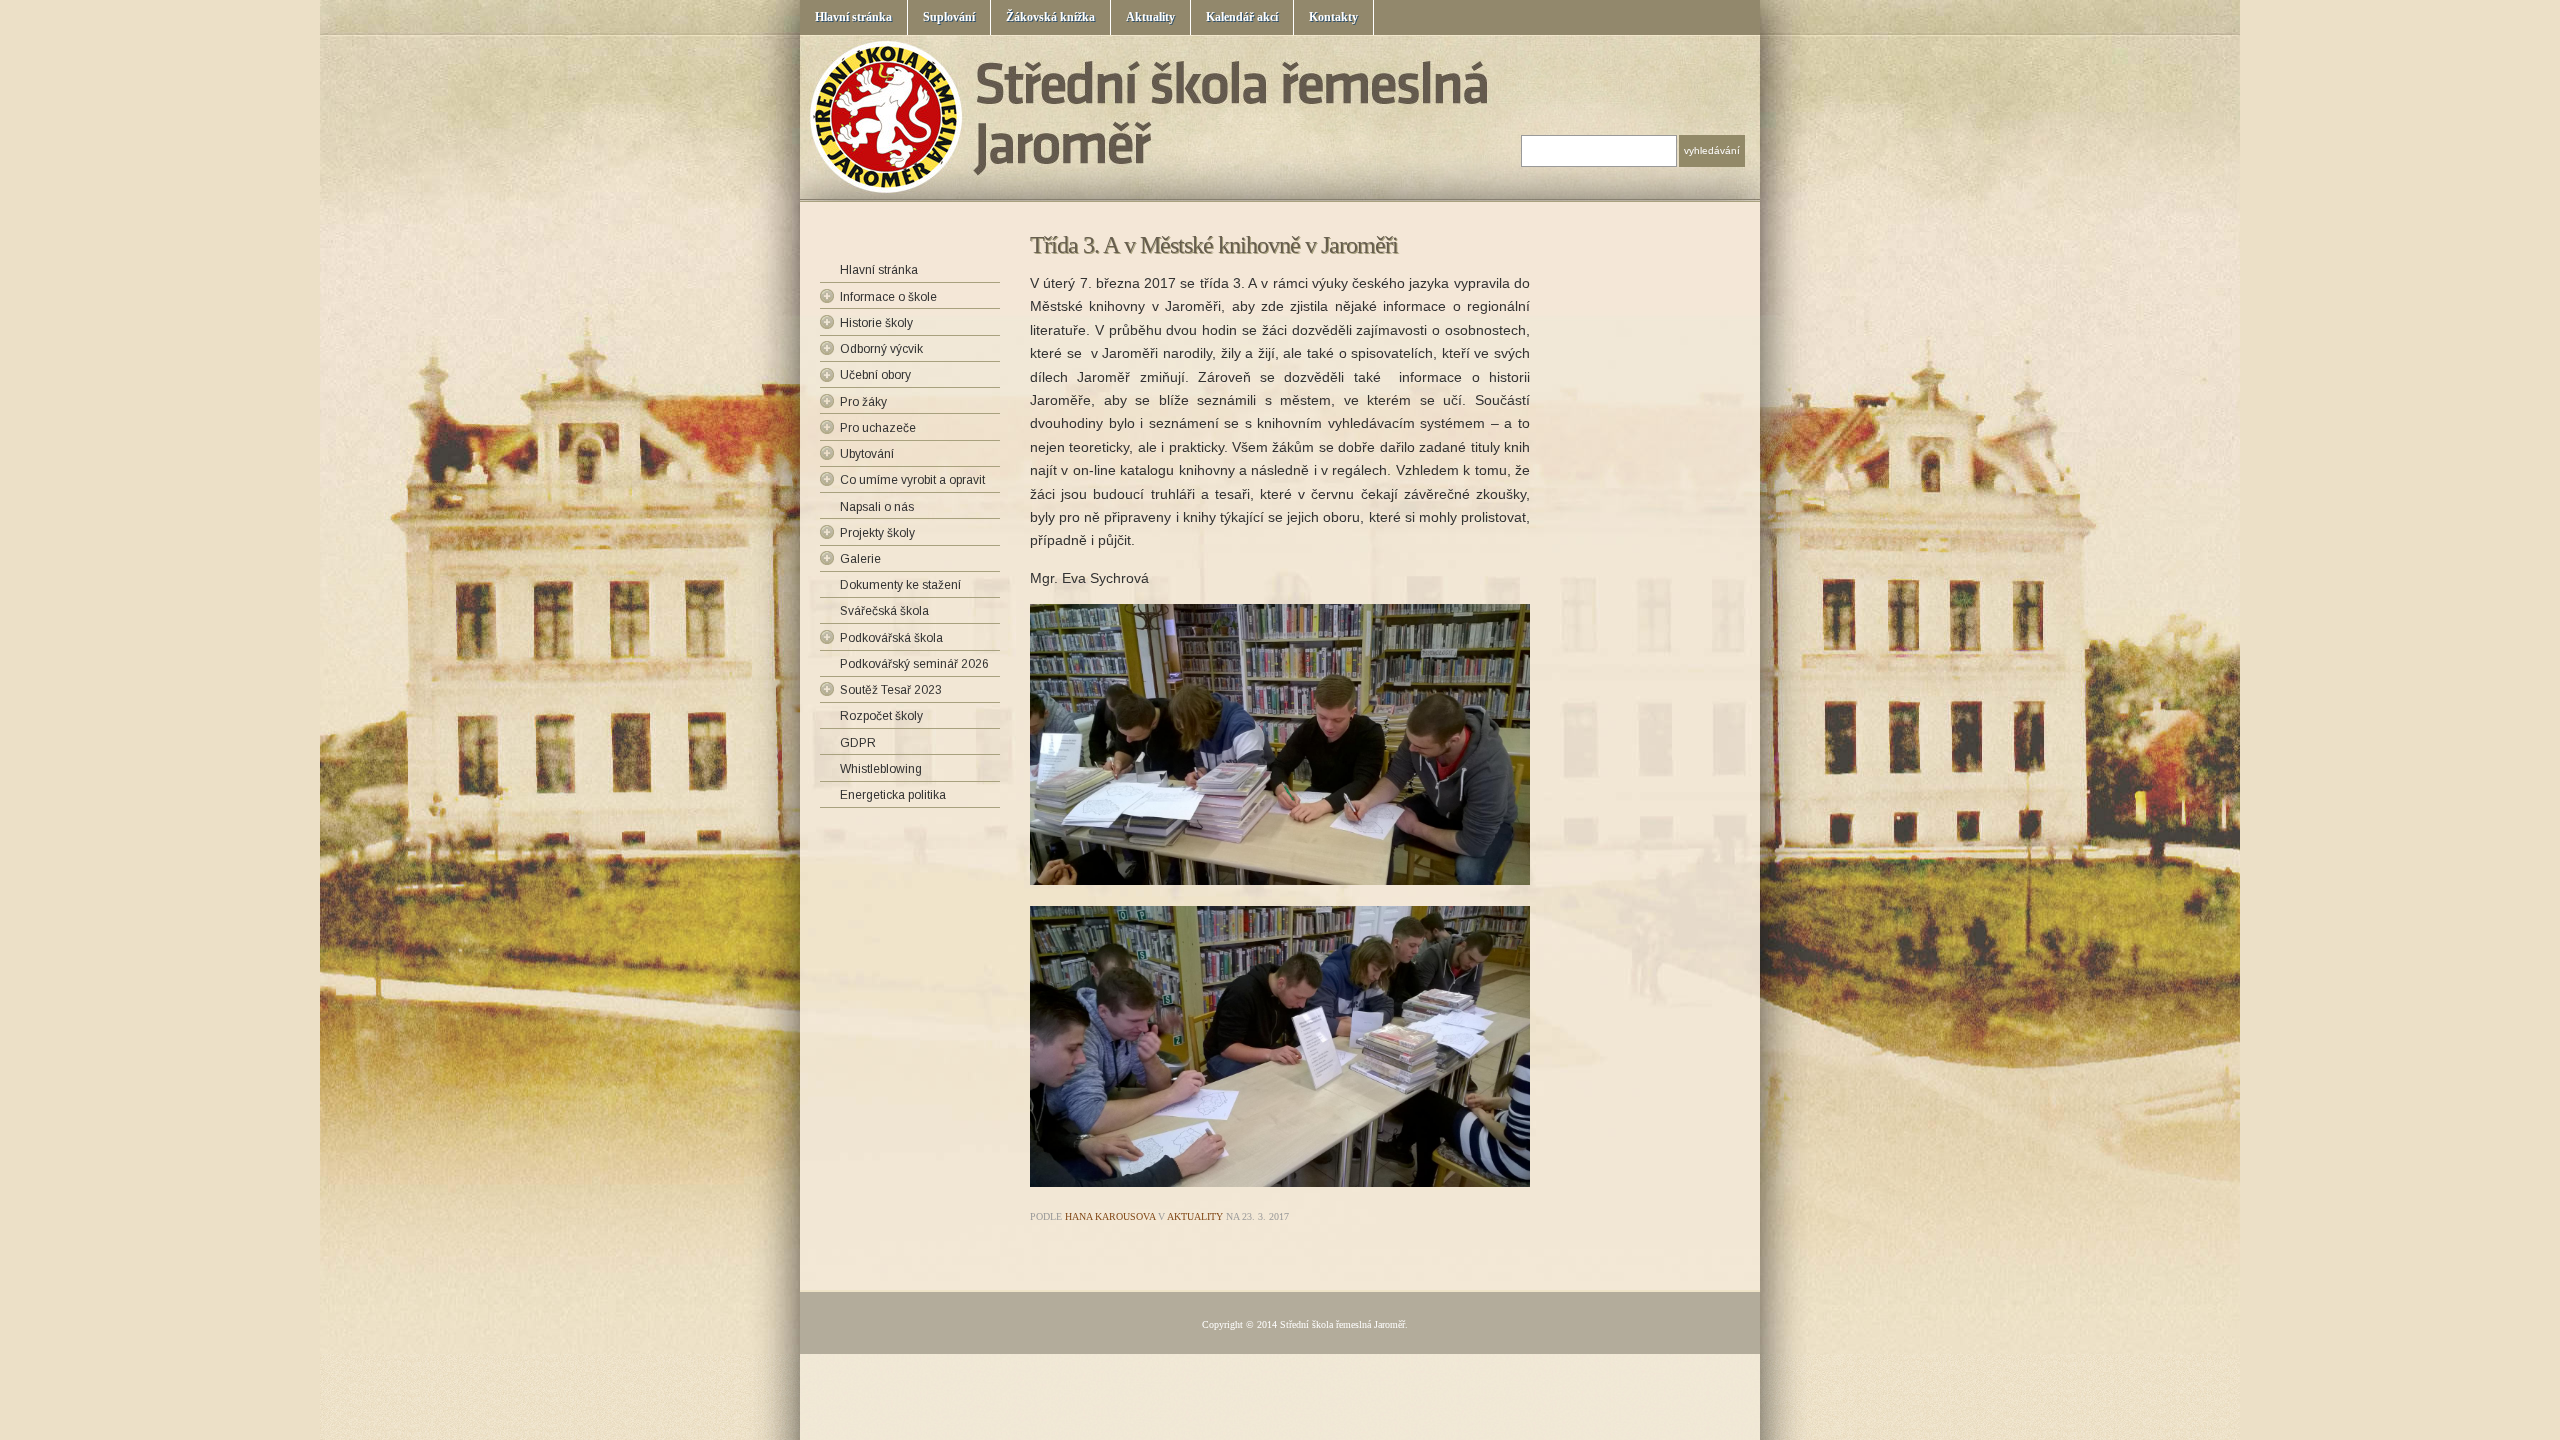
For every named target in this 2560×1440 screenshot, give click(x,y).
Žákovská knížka (1050, 17)
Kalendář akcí (1242, 17)
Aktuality (1150, 17)
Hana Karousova (1110, 1216)
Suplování (949, 17)
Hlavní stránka (853, 17)
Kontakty (1333, 17)
